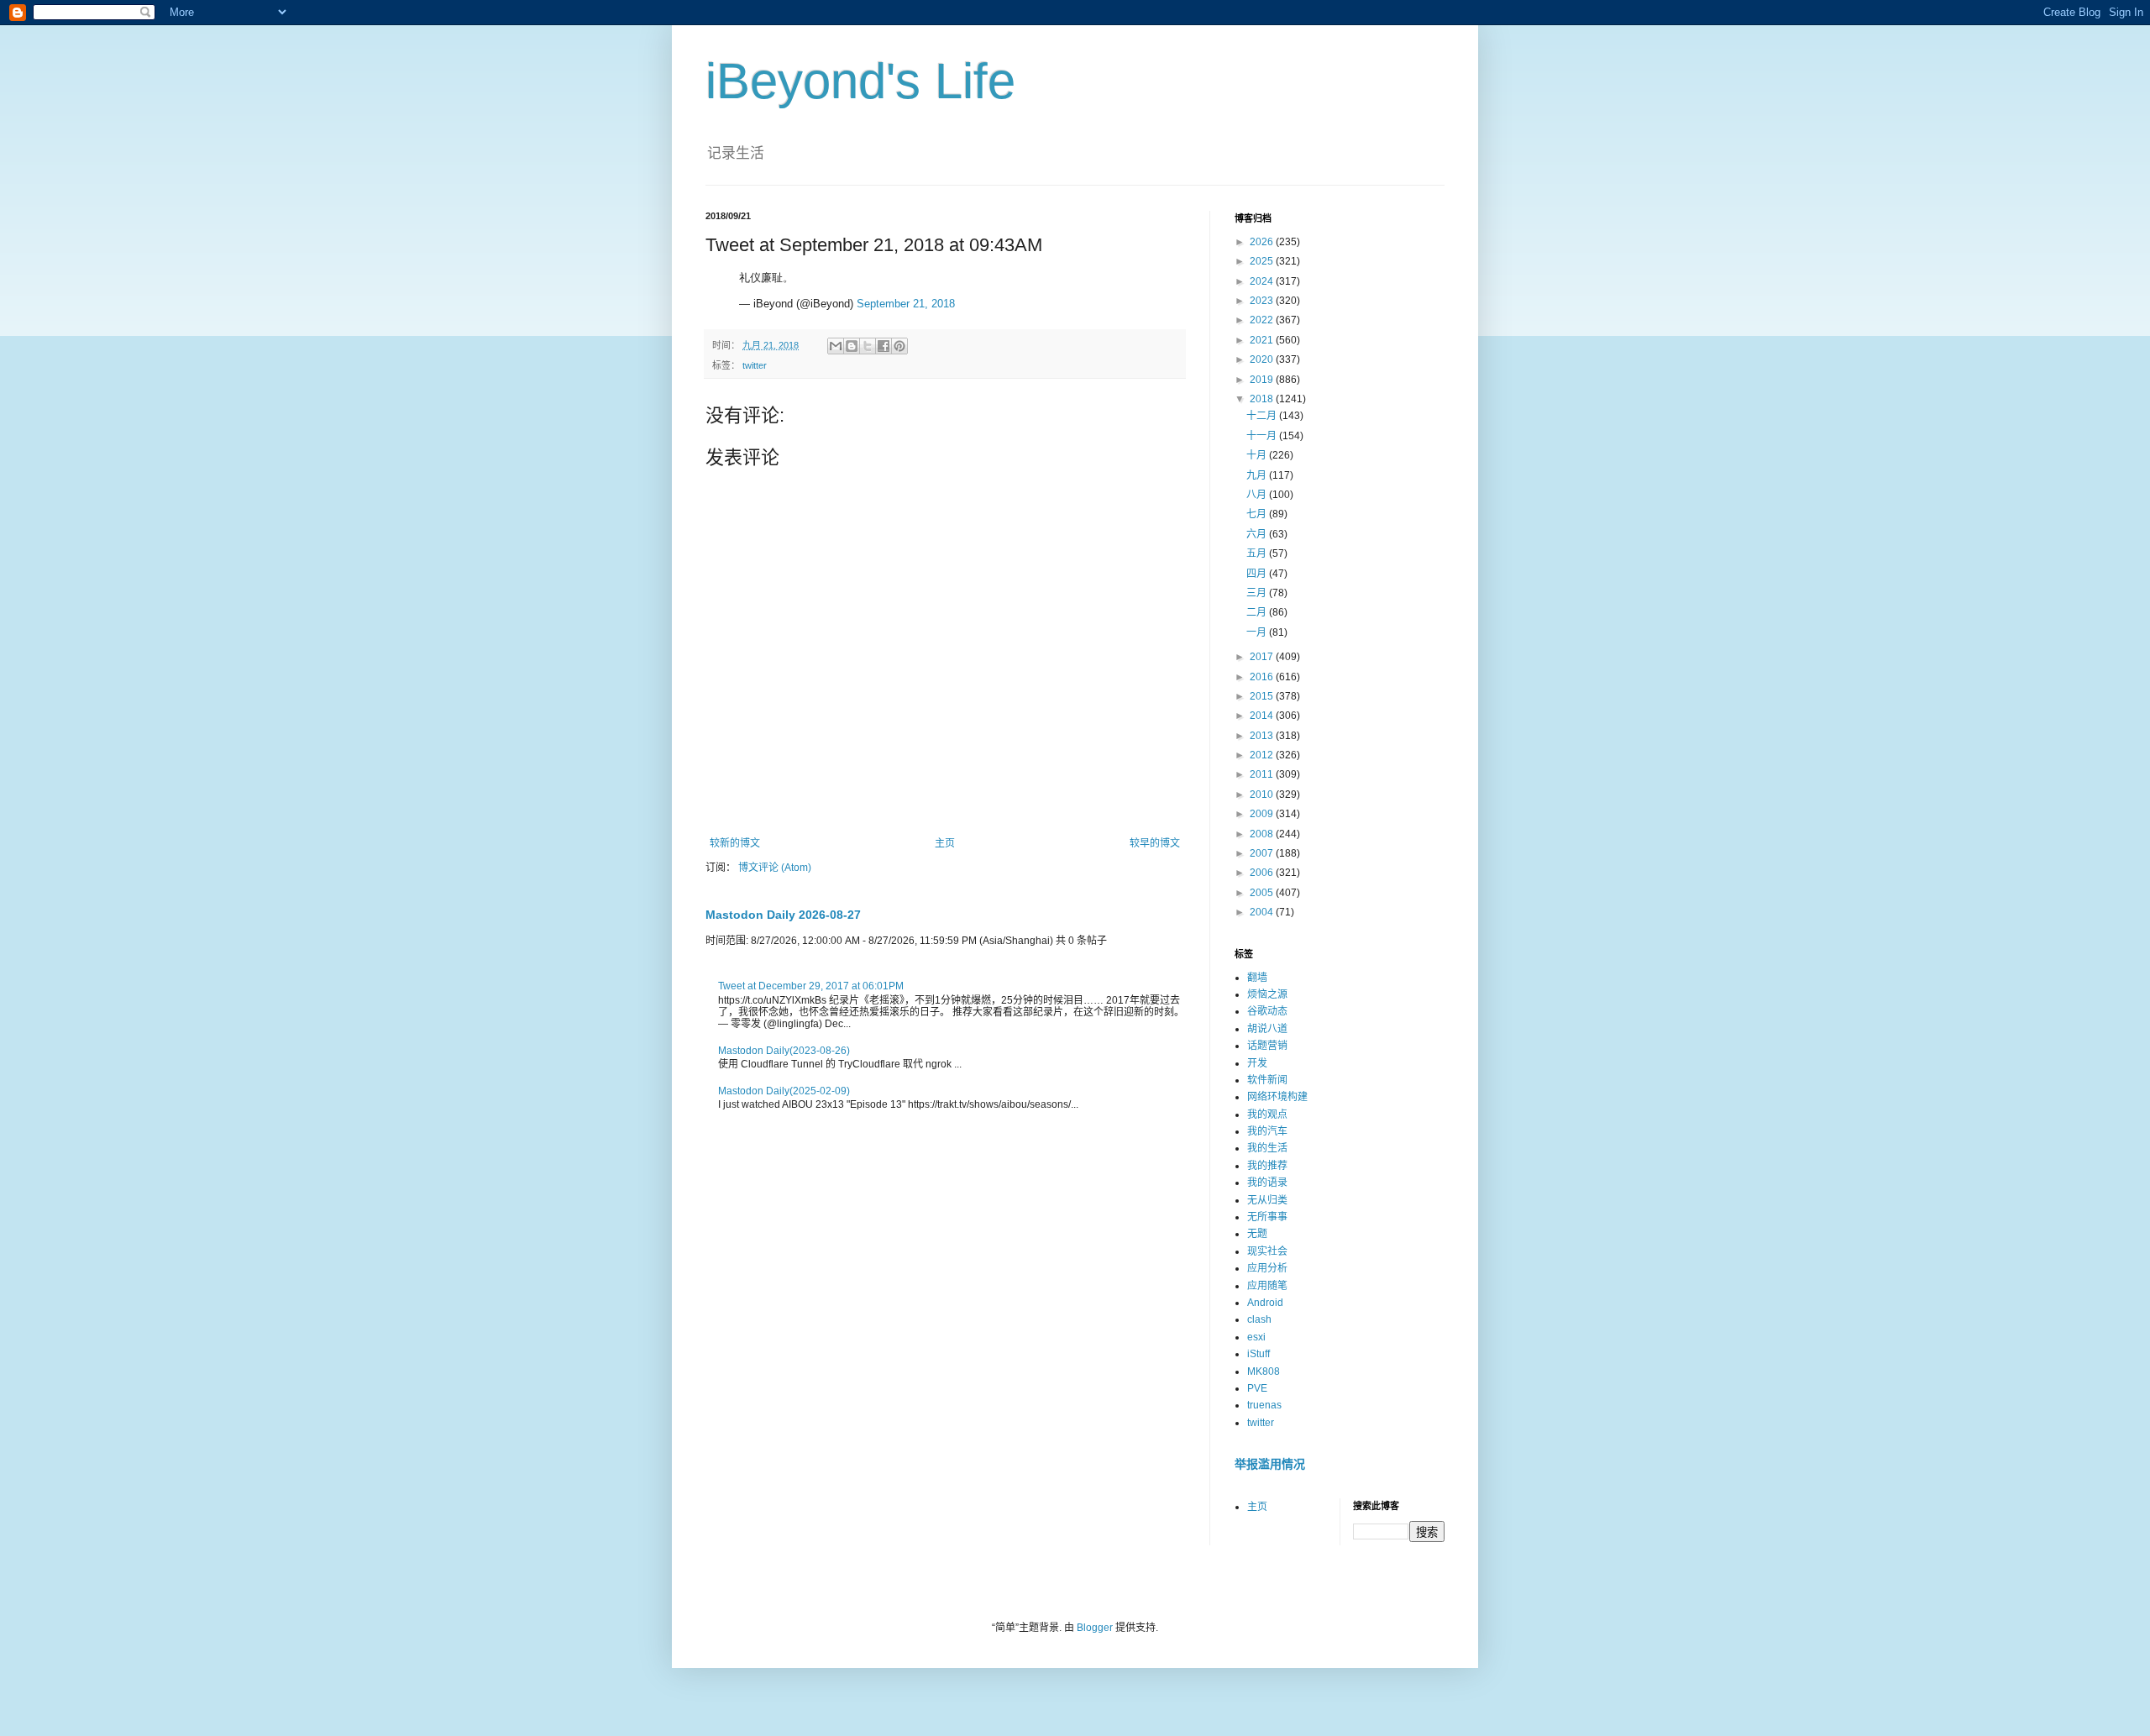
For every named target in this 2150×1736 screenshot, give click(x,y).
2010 (1263, 795)
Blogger (1095, 1628)
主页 (945, 843)
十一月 (1263, 436)
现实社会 (1267, 1251)
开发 (1257, 1063)
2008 (1263, 834)
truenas (1264, 1405)
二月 (1258, 612)
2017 (1263, 657)
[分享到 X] (868, 346)
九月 (1258, 475)
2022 (1263, 320)
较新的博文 (735, 843)
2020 (1263, 359)
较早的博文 (1155, 843)
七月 (1258, 514)
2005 (1263, 893)
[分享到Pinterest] (899, 346)
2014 (1263, 716)
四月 (1258, 574)
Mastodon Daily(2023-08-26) (784, 1051)
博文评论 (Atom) (775, 868)
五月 (1258, 553)
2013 (1263, 736)
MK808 (1264, 1371)
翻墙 (1257, 978)
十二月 (1263, 416)
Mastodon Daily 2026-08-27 (783, 915)
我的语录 (1267, 1183)
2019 (1263, 380)
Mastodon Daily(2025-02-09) (784, 1091)
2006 (1263, 873)
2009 (1263, 814)
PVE (1257, 1388)
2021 (1263, 340)
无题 (1257, 1234)
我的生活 (1267, 1148)
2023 (1263, 301)
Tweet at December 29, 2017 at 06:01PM (811, 986)
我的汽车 (1267, 1131)
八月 (1258, 495)
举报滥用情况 (1270, 1464)
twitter (755, 365)
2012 (1263, 755)
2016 (1263, 677)
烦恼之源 (1267, 994)
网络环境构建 (1277, 1097)
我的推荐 (1267, 1166)
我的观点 (1267, 1115)
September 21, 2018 (906, 304)
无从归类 (1267, 1200)
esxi (1256, 1337)
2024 (1263, 281)
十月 (1258, 455)
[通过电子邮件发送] (836, 346)
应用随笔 (1267, 1286)
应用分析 (1267, 1268)
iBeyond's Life (860, 81)
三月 (1258, 593)
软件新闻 (1267, 1080)
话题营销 (1267, 1046)
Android (1265, 1303)
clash (1259, 1319)
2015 (1263, 696)
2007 (1263, 853)
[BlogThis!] (852, 346)
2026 (1263, 242)
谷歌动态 (1267, 1011)
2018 (1263, 399)
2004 (1263, 912)
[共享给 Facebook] (884, 346)
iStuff (1259, 1354)
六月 (1258, 534)
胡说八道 (1267, 1029)
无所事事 (1267, 1217)
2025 (1263, 261)
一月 (1258, 632)
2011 (1263, 774)
